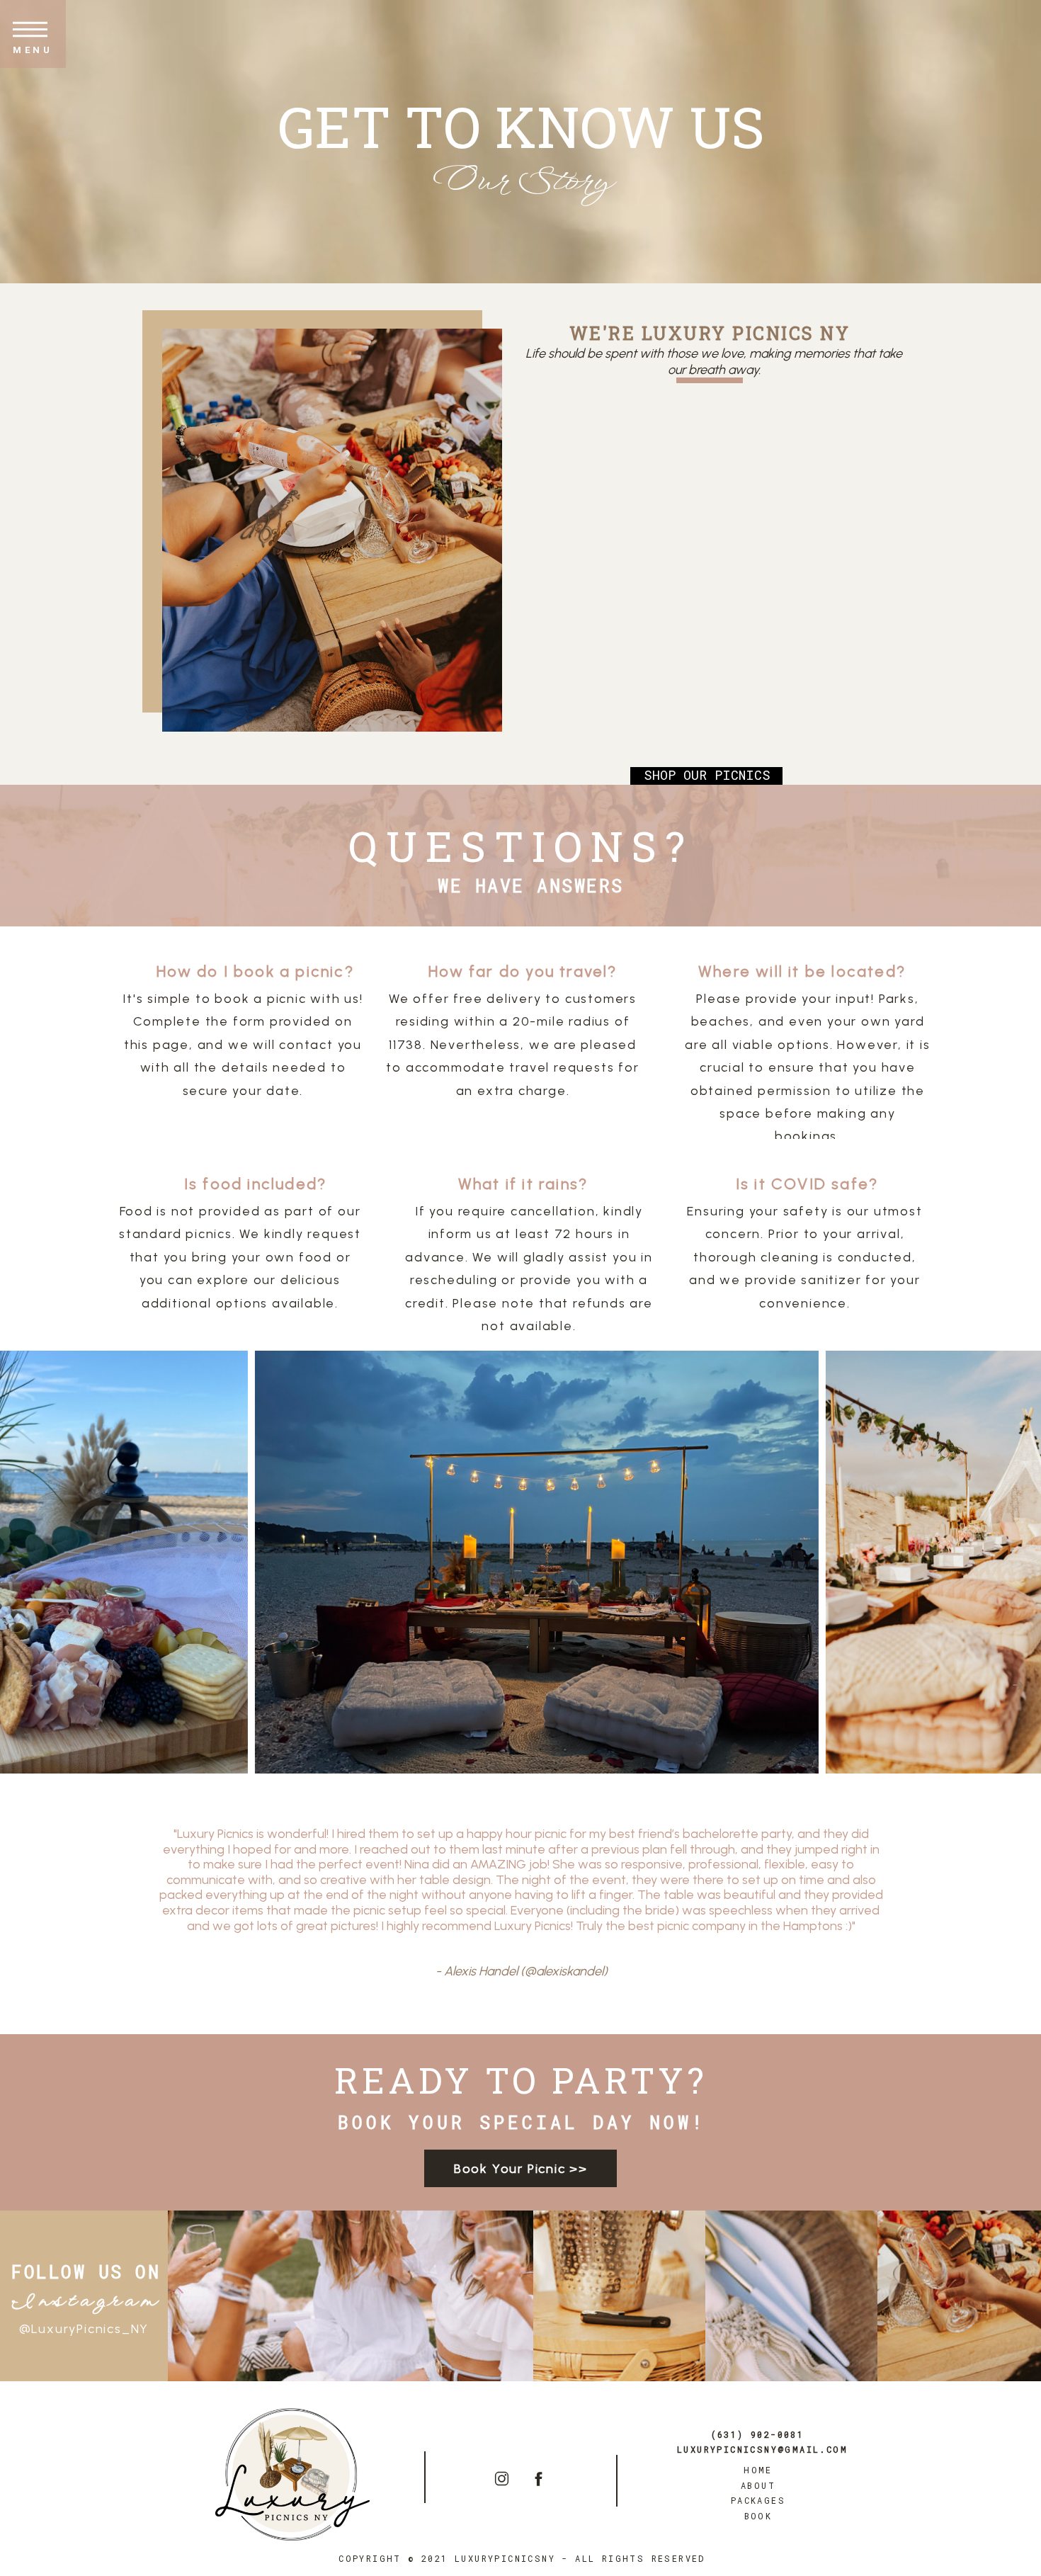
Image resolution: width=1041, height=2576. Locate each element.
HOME (758, 2470)
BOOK (758, 2516)
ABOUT (758, 2485)
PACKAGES (758, 2500)
